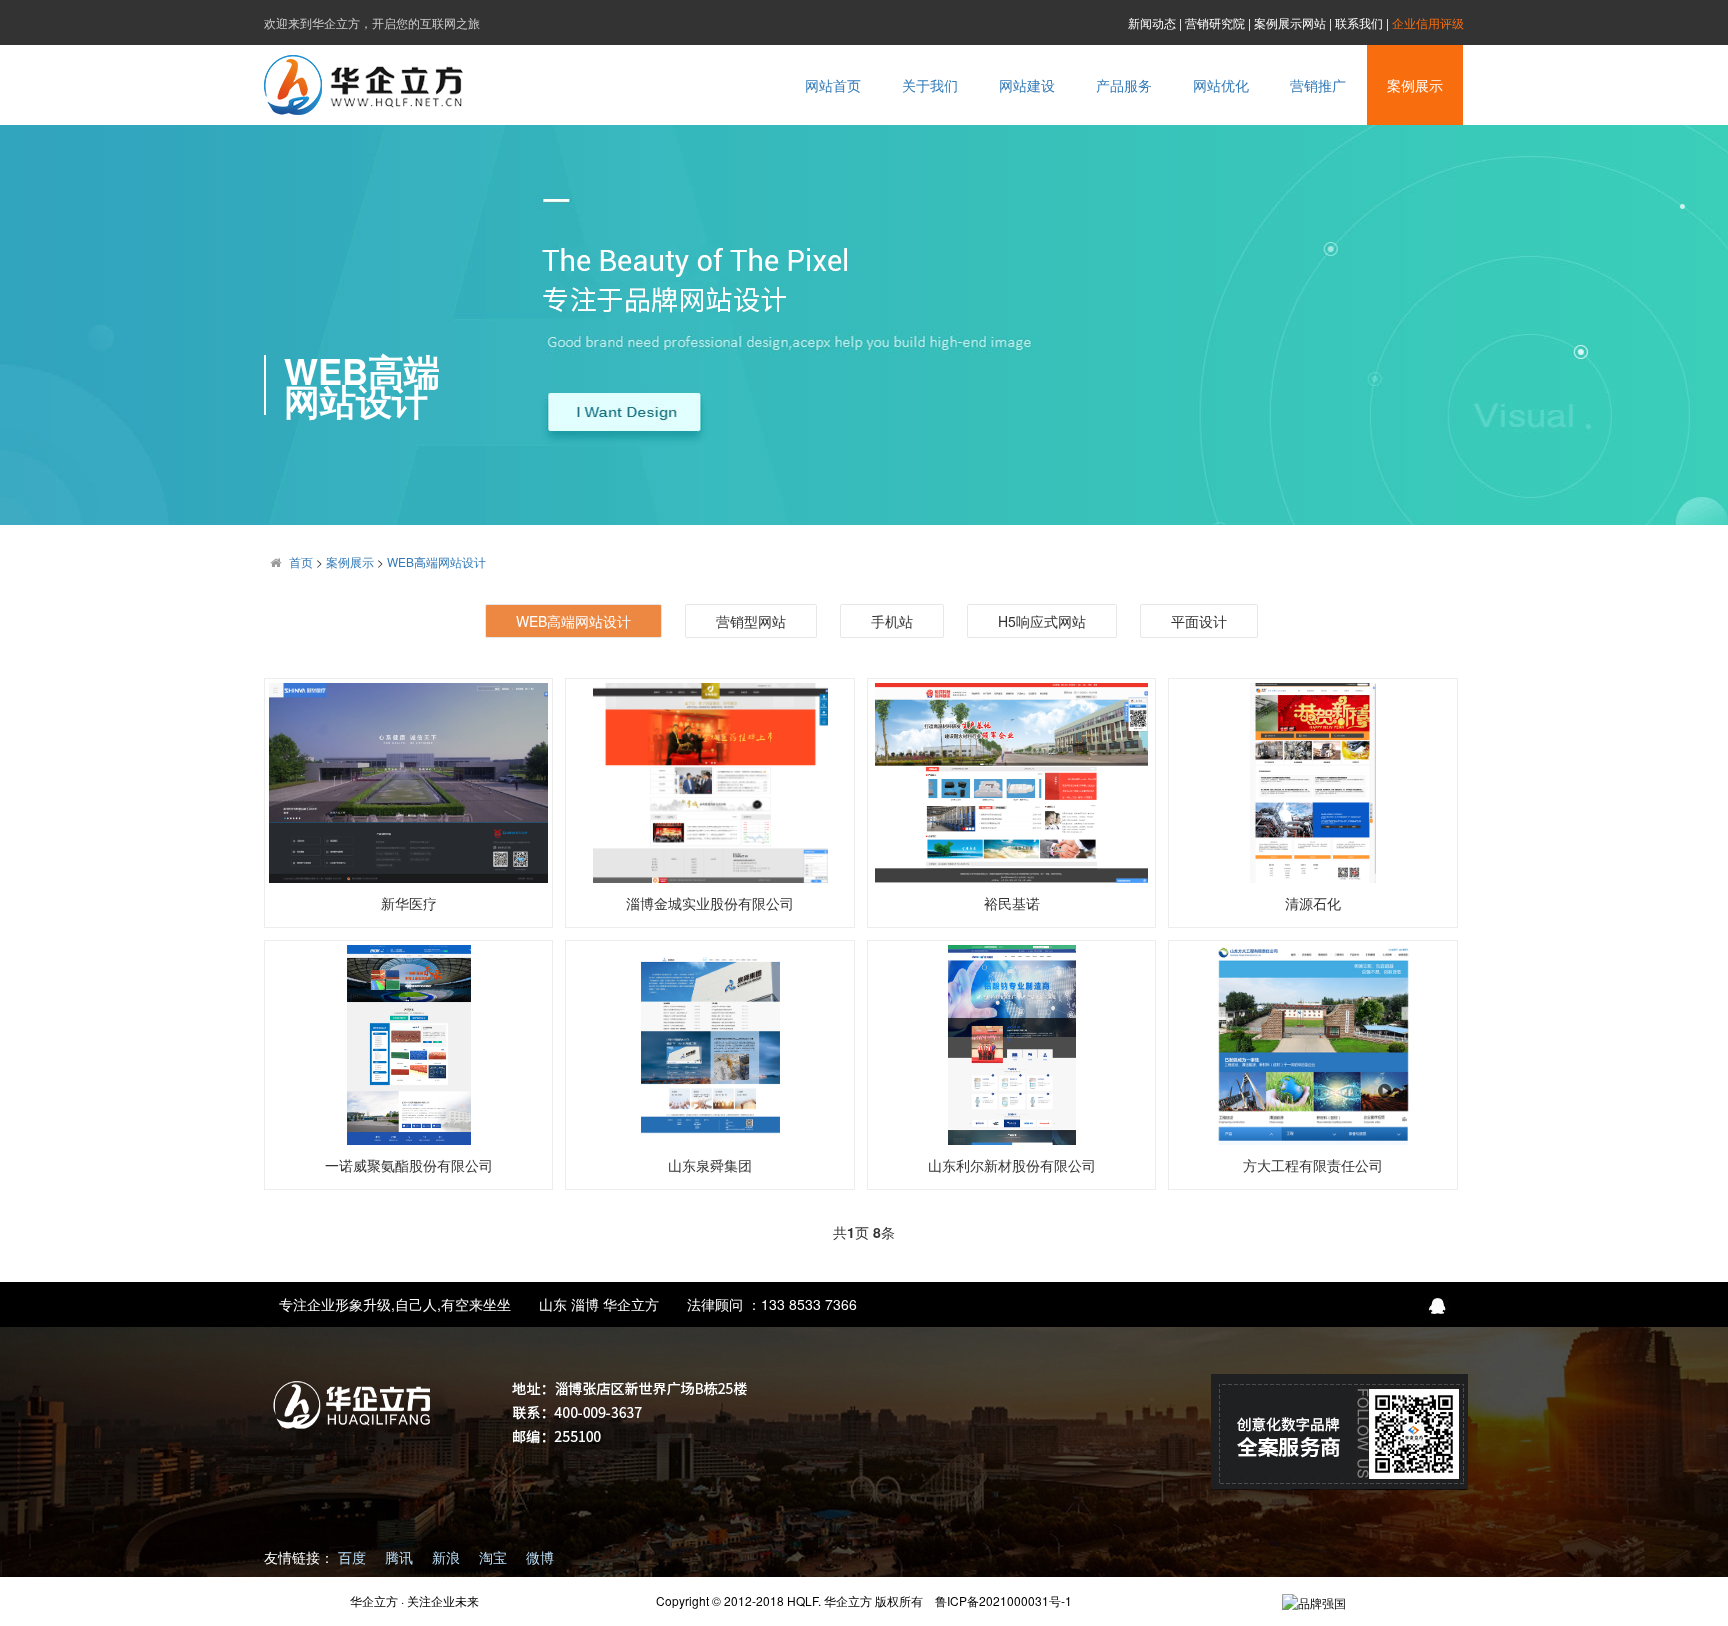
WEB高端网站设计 (436, 561)
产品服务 (1124, 85)
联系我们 (1359, 22)
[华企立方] (1314, 1600)
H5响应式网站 (1042, 621)
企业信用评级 (1428, 22)
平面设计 (1199, 621)
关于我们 (930, 85)
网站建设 (1027, 85)
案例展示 (1415, 85)
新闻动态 (1152, 22)
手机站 (892, 621)
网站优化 (1221, 85)
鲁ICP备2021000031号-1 (1003, 1600)
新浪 (448, 1557)
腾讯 (401, 1557)
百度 (354, 1557)
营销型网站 (751, 621)
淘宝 (495, 1557)
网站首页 (833, 85)
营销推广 (1318, 85)
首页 (301, 561)
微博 (540, 1557)
